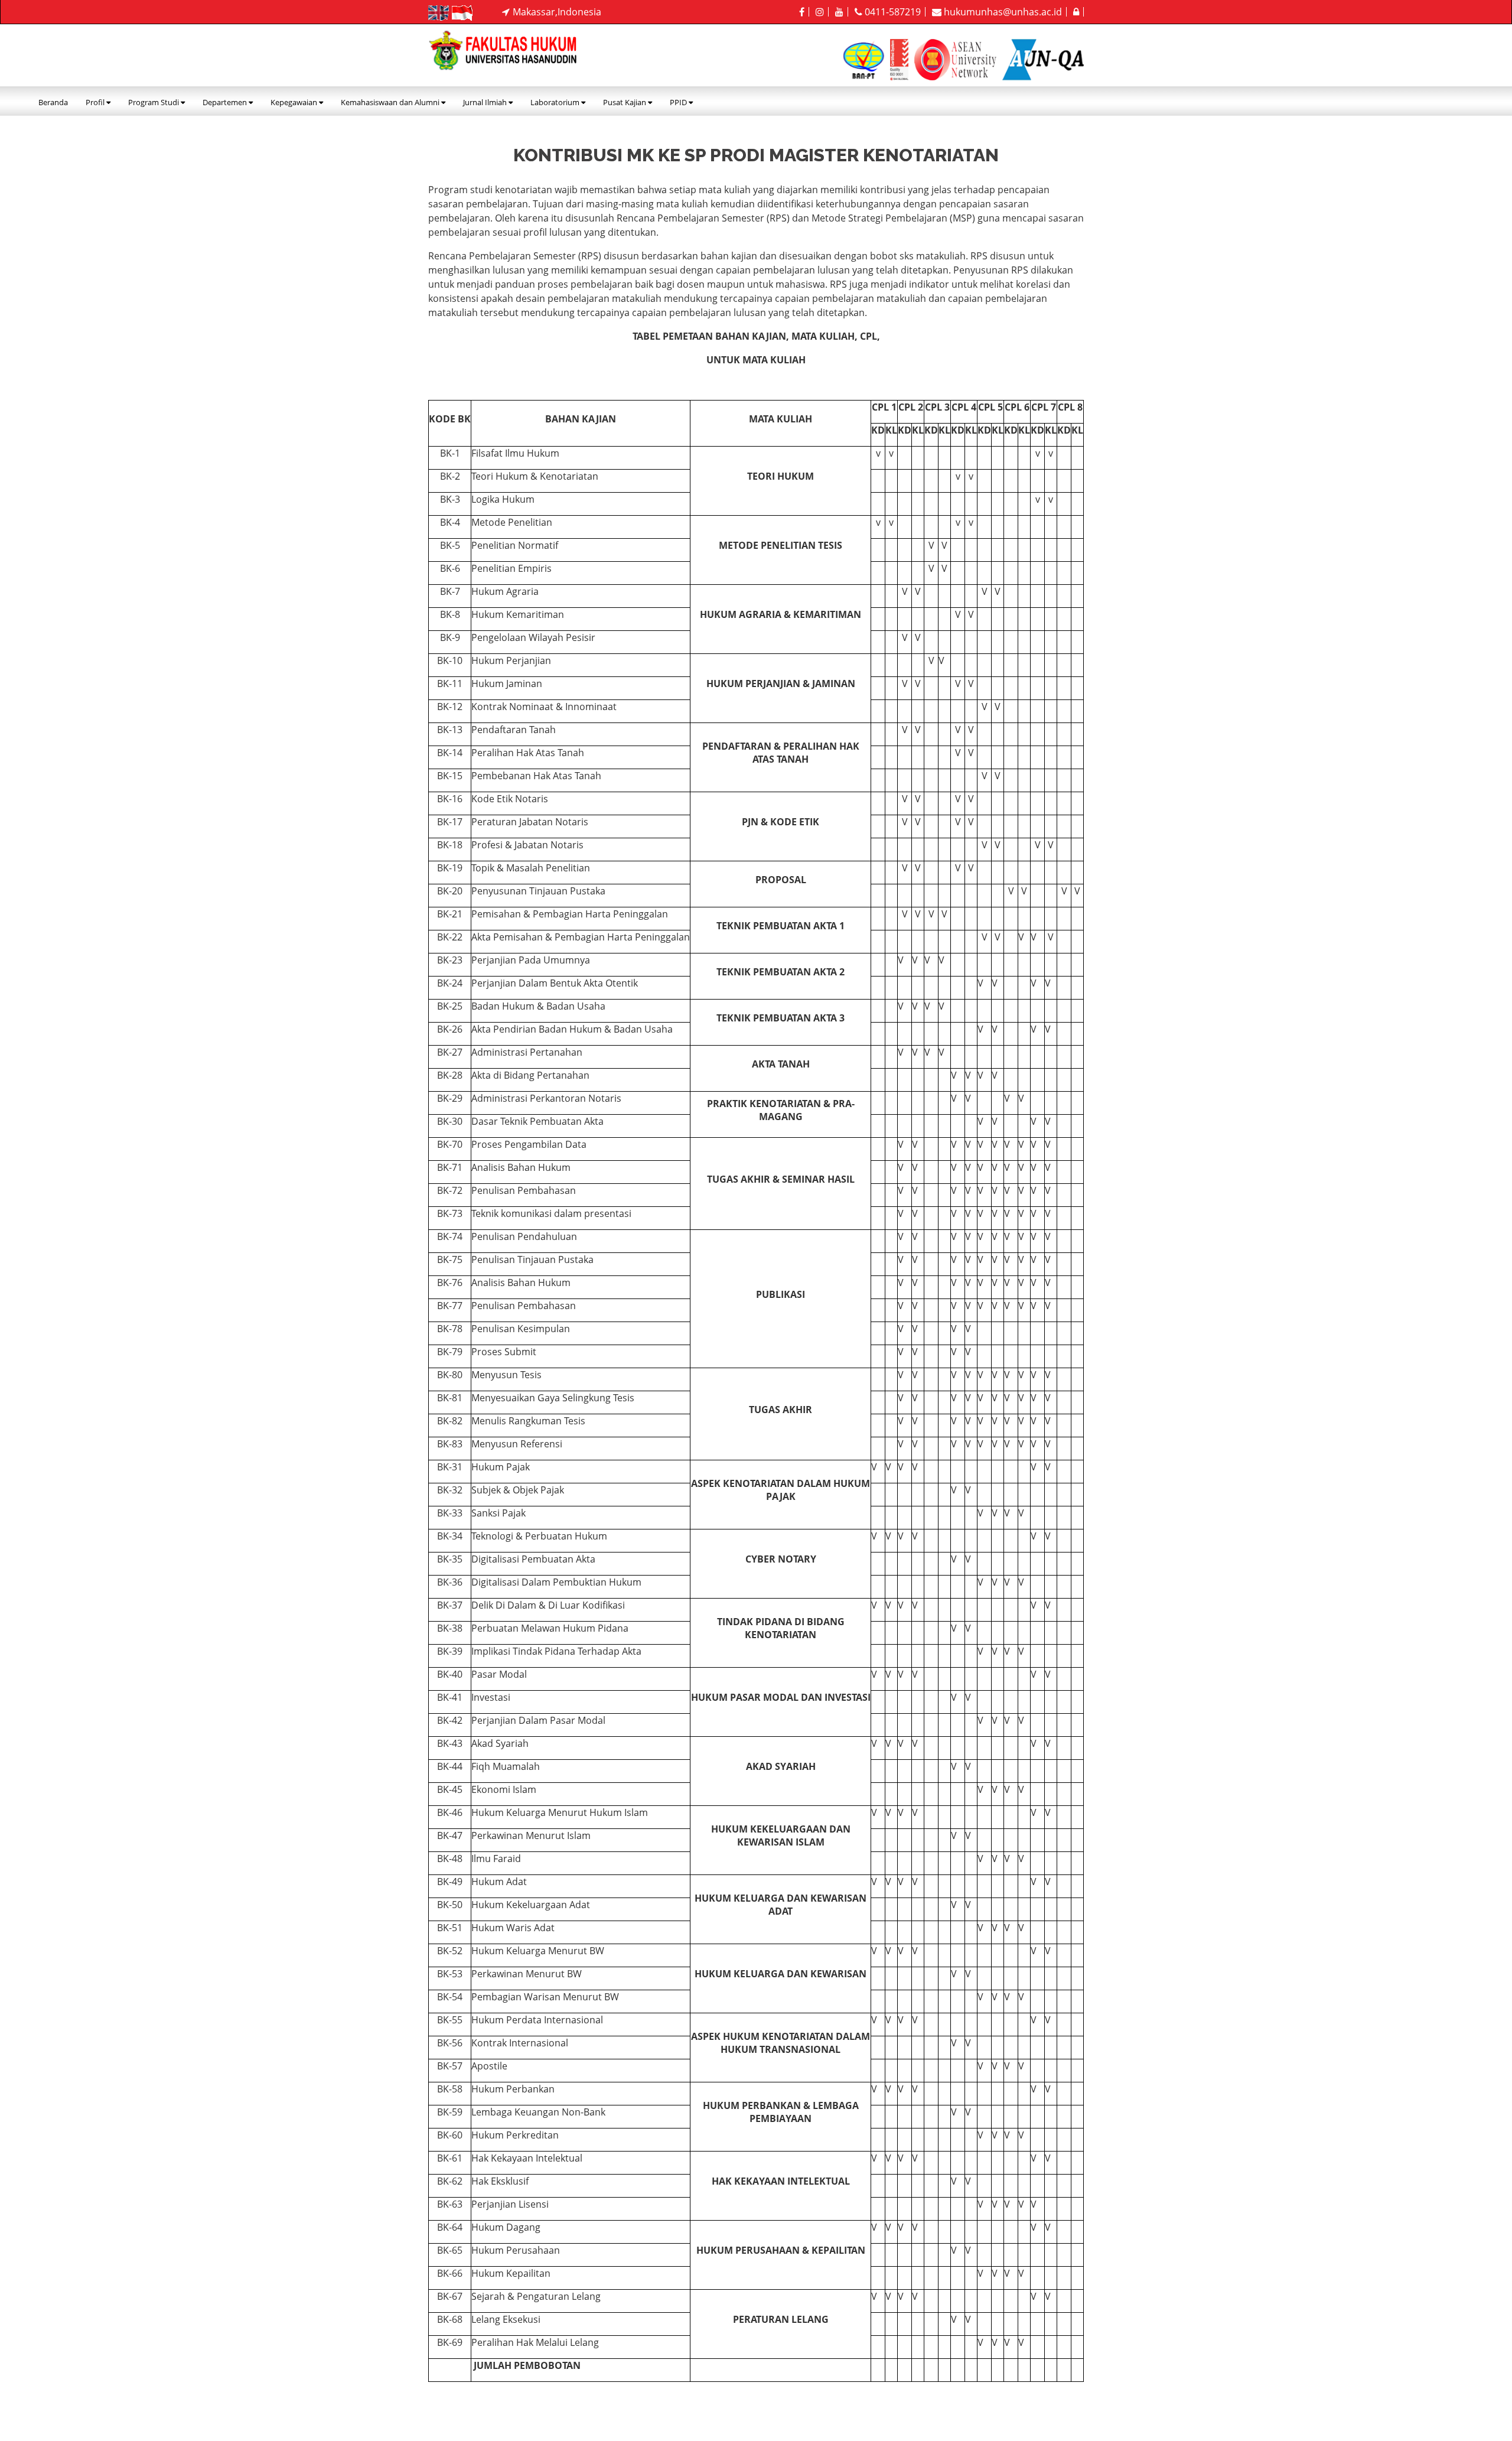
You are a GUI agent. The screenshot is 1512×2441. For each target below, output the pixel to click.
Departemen (226, 102)
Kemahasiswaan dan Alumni (391, 102)
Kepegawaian (295, 102)
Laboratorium (556, 102)
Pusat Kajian (625, 102)
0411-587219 (892, 12)
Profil (96, 102)
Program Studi (154, 102)
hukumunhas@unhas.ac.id (1002, 12)
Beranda (53, 102)
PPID (679, 102)
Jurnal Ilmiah (486, 102)
